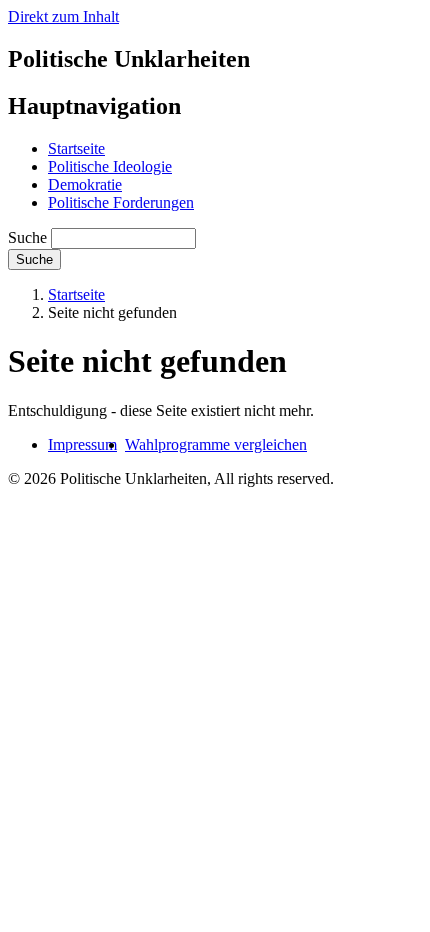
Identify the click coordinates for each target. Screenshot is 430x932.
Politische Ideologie (110, 166)
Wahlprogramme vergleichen (216, 444)
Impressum (82, 444)
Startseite (76, 148)
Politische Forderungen (121, 202)
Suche (27, 237)
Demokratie (85, 184)
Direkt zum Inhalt (63, 16)
